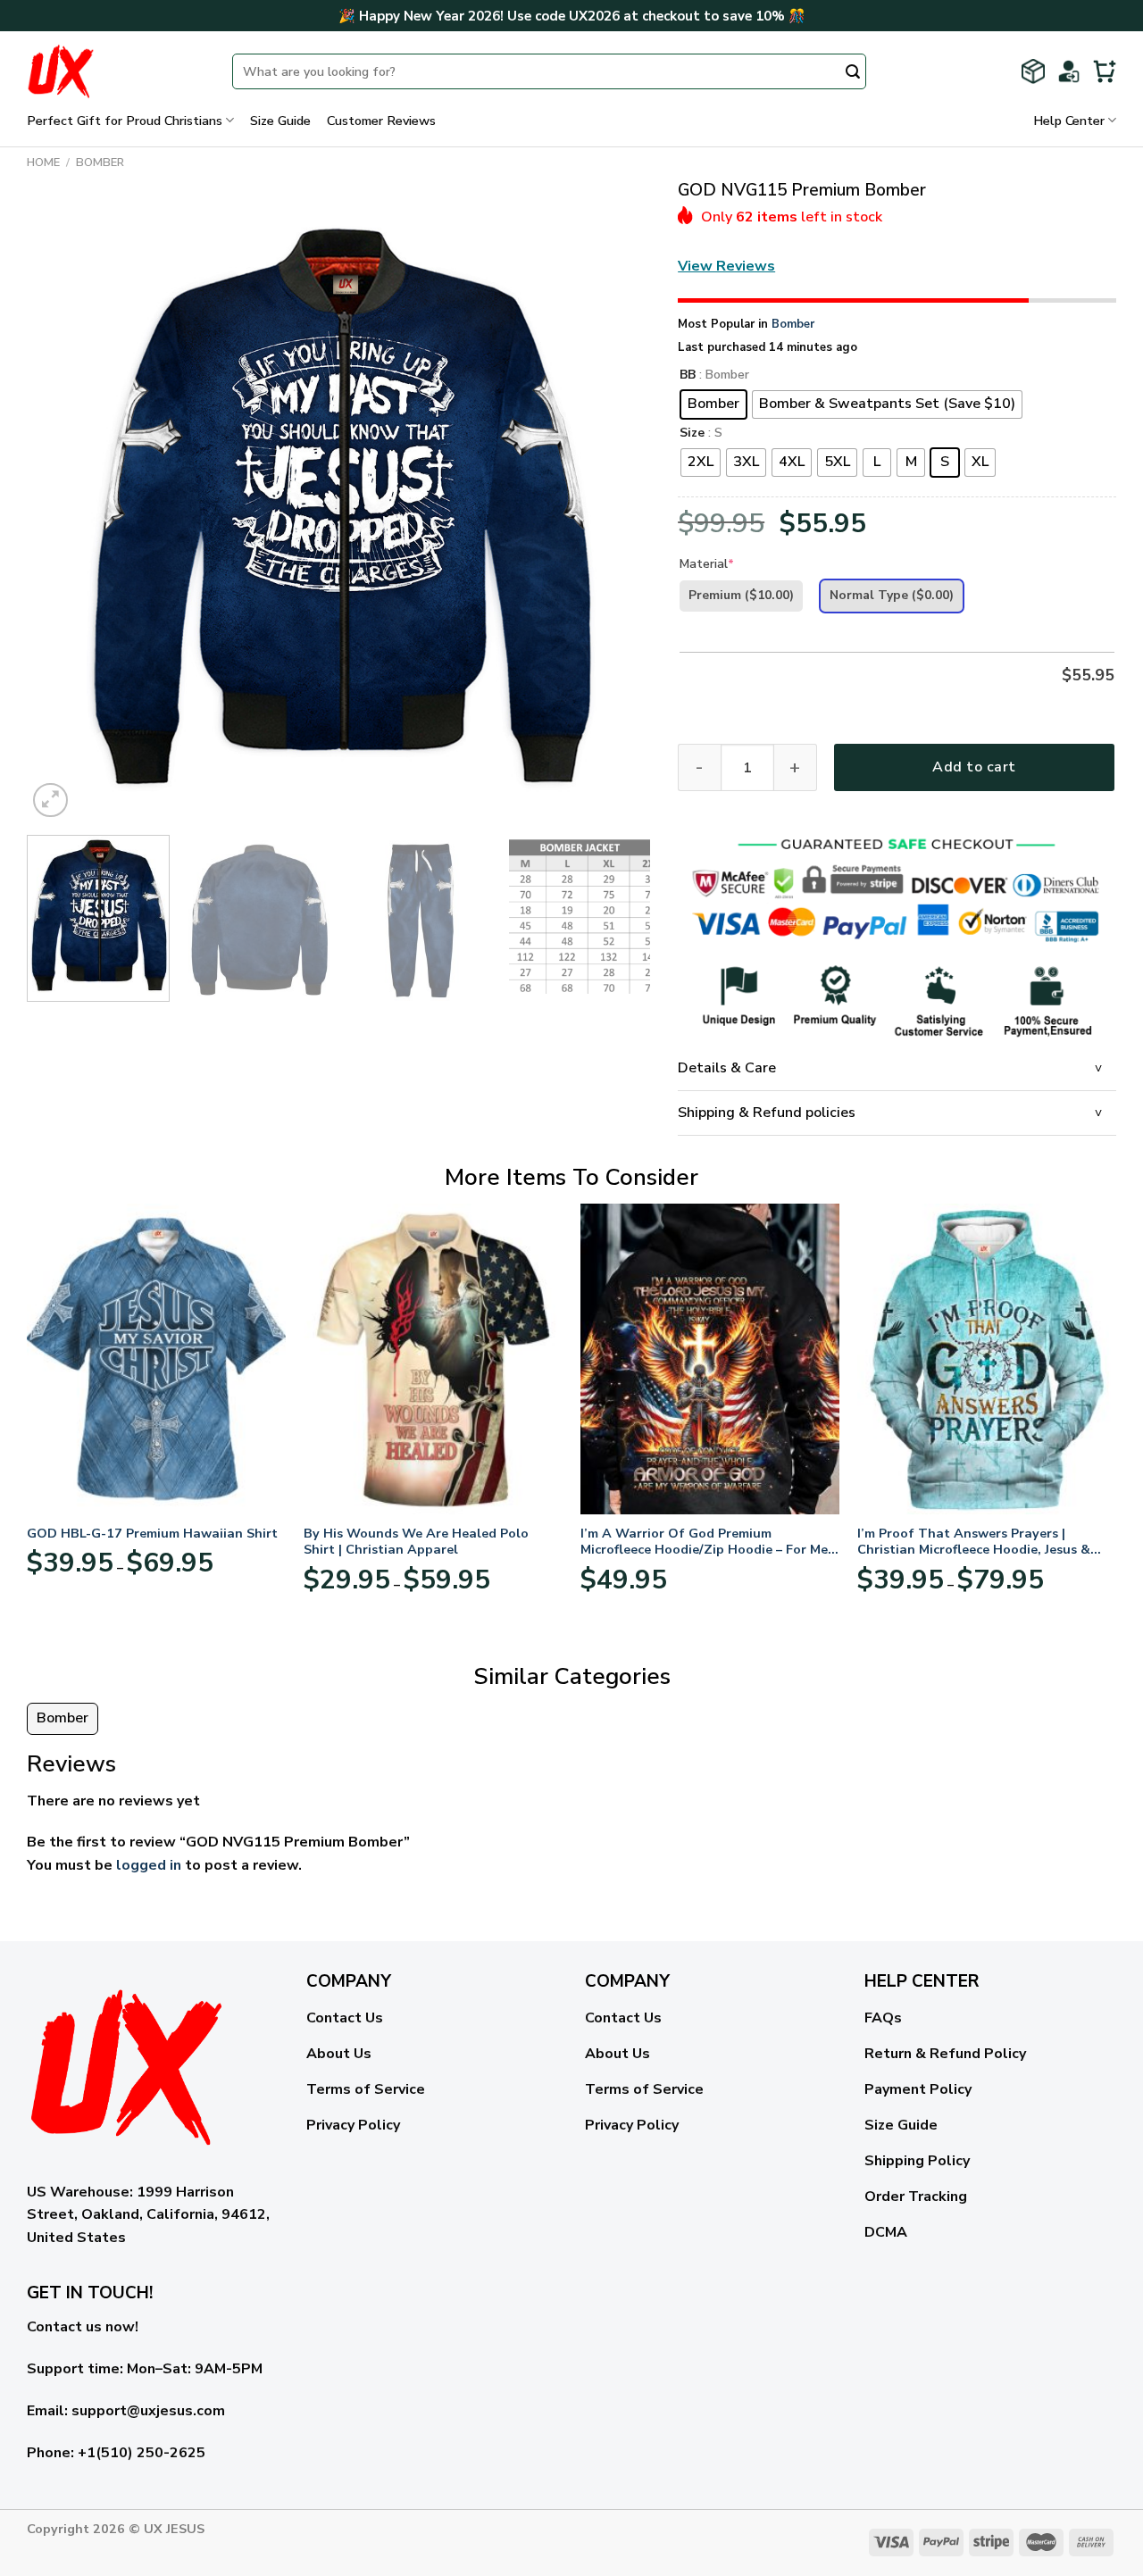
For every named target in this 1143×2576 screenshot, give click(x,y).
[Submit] (853, 73)
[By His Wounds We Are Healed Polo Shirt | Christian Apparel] (433, 1359)
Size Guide (280, 121)
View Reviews (726, 266)
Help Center (1069, 121)
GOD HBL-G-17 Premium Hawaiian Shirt (152, 1534)
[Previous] (62, 510)
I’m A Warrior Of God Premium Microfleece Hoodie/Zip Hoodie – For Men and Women (708, 1542)
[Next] (616, 510)
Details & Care (727, 1068)
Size (692, 434)
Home (43, 163)
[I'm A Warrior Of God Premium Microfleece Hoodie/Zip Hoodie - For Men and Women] (710, 1359)
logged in (149, 1865)
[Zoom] (50, 800)
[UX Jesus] (116, 71)
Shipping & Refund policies (767, 1113)
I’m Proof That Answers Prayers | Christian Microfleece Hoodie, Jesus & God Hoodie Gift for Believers (974, 1542)
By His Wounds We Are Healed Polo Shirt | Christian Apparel (416, 1542)
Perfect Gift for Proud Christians (125, 121)
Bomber (100, 163)
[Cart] (1105, 71)
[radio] (713, 404)
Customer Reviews (381, 121)
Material (707, 564)
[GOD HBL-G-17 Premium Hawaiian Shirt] (156, 1359)
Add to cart (974, 767)
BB (688, 375)
